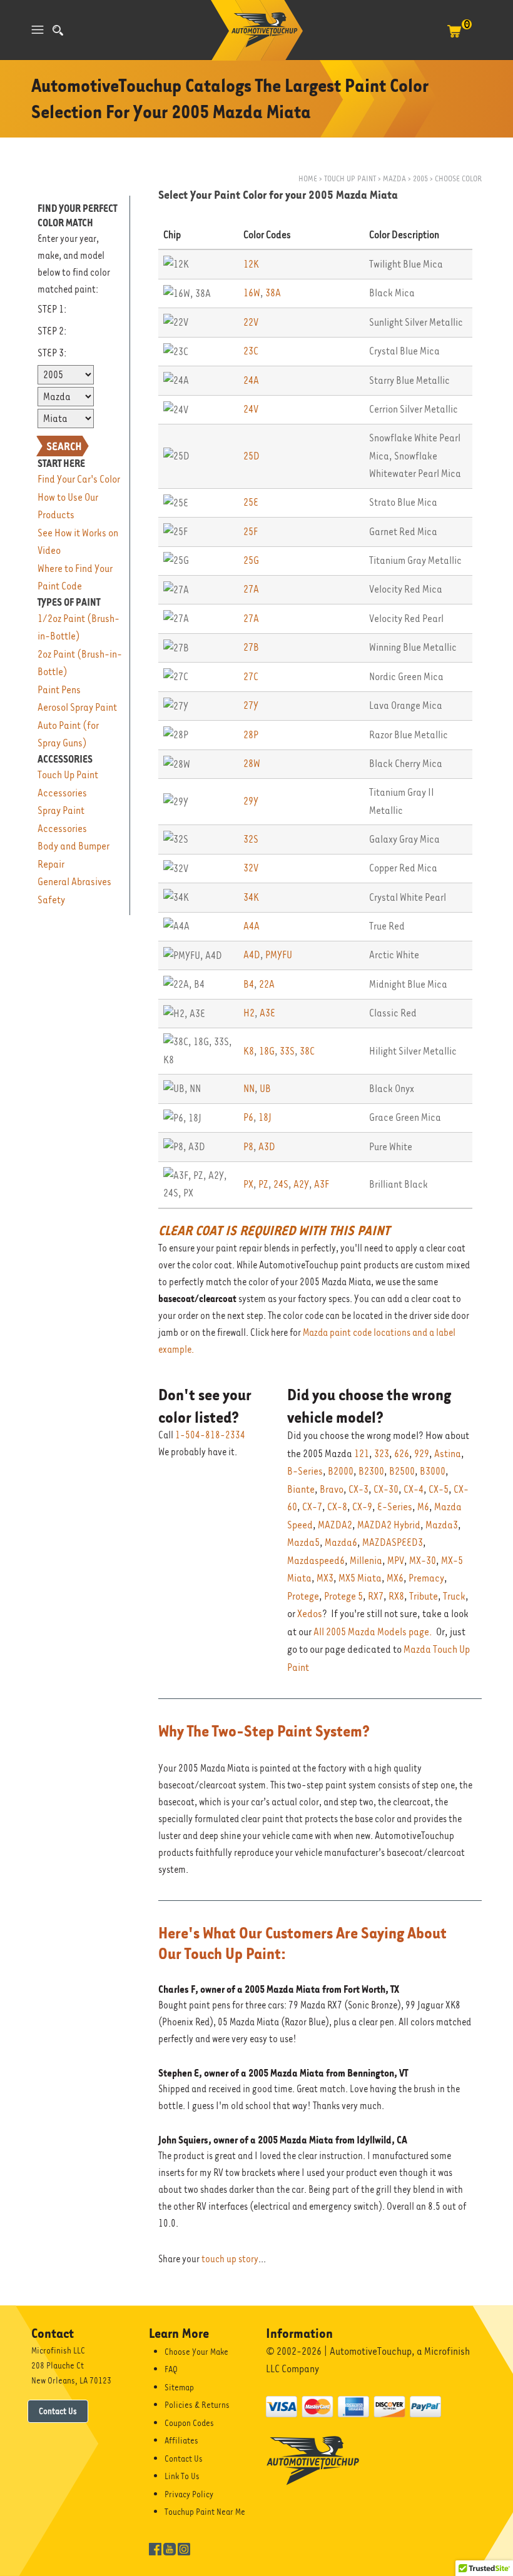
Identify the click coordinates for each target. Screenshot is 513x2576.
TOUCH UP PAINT (350, 178)
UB (265, 1089)
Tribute (424, 1596)
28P (251, 735)
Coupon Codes (189, 2423)
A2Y (301, 1184)
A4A (251, 926)
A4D (252, 955)
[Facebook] (155, 2548)
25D (251, 456)
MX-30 (423, 1561)
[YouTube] (170, 2548)
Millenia (366, 1561)
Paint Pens (59, 690)
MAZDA (394, 178)
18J (265, 1117)
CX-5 (439, 1489)
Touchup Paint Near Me (205, 2512)
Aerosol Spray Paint (77, 707)
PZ (263, 1184)
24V (251, 409)
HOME (308, 178)
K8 (249, 1051)
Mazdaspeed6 (316, 1561)
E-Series (395, 1507)
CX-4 (414, 1489)
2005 (420, 178)
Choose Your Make (196, 2352)
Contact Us (58, 2411)
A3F (322, 1184)
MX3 (325, 1578)
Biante (301, 1489)
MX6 (395, 1578)
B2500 (402, 1471)
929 (422, 1454)
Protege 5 (343, 1596)
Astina (448, 1454)
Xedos (310, 1614)
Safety (51, 900)
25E (251, 502)
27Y (251, 705)
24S (281, 1184)
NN (249, 1089)
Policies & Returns (197, 2405)
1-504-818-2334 (210, 1435)
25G (251, 560)
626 (402, 1454)
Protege (303, 1596)
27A (251, 589)
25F (251, 532)
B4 (249, 984)
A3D (267, 1147)
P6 (248, 1117)
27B (251, 647)
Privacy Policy (189, 2494)
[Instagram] (184, 2548)
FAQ (171, 2369)
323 (382, 1454)
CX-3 (358, 1489)
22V (251, 322)
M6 (423, 1507)
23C (251, 351)
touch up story (230, 2259)
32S (251, 839)
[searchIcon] (58, 30)
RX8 (396, 1596)
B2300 (371, 1471)
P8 (248, 1147)
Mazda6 (341, 1542)
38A (273, 293)
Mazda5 (303, 1542)
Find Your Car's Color (79, 479)
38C (307, 1051)
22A (267, 984)
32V (251, 868)
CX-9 (362, 1507)
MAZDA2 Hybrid (389, 1525)
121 (362, 1454)
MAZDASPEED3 (393, 1542)
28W (252, 764)
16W (252, 293)
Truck (454, 1596)
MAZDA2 (335, 1525)
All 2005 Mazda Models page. (373, 1632)
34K (251, 897)
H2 (249, 1013)
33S (287, 1051)
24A (251, 380)
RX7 (376, 1596)
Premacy (426, 1578)
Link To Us (182, 2476)
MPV (396, 1561)
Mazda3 (442, 1525)
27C (251, 677)
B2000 (341, 1471)
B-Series (305, 1471)
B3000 (433, 1471)
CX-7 (312, 1507)
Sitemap (179, 2387)
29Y (251, 801)
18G (267, 1051)
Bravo (332, 1489)
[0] (454, 38)
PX (248, 1184)
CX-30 (386, 1489)
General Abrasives (74, 882)
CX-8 (337, 1507)
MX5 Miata (360, 1578)
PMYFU (279, 955)
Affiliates (181, 2440)
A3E (267, 1013)
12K (251, 264)
